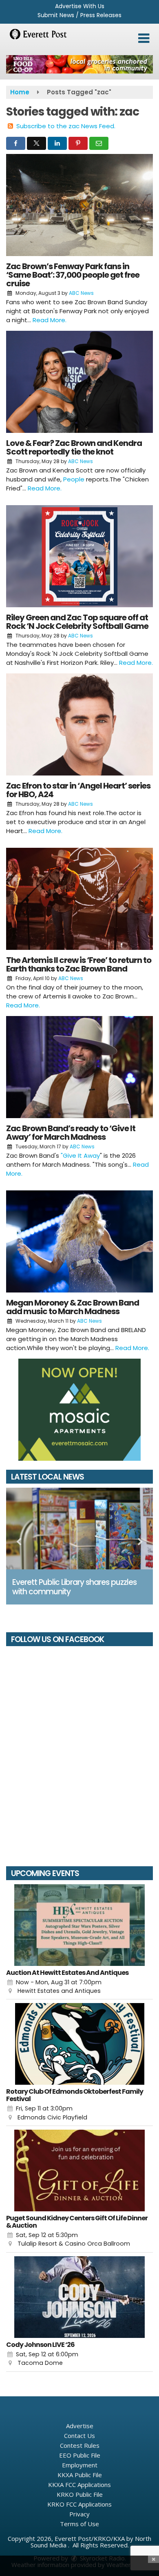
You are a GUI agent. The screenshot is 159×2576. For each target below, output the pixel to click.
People (74, 479)
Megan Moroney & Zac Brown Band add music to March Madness (73, 1307)
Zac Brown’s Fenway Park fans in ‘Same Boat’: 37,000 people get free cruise (73, 275)
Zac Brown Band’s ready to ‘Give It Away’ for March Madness (71, 1133)
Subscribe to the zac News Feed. (66, 126)
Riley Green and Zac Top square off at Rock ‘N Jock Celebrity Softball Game (77, 622)
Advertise (80, 2426)
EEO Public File (80, 2455)
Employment (80, 2465)
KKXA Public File (80, 2475)
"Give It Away (80, 1155)
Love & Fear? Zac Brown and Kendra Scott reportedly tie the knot (74, 447)
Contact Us (79, 2436)
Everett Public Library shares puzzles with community (74, 1587)
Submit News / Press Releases (79, 15)
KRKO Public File (80, 2494)
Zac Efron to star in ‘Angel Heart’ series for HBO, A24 (78, 790)
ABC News (81, 293)
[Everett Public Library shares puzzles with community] (79, 1529)
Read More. (50, 320)
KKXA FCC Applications (79, 2485)
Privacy (79, 2514)
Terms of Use (79, 2524)
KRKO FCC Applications (79, 2504)
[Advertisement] (79, 64)
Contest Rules (80, 2445)
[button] (144, 38)
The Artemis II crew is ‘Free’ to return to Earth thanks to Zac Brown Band (79, 964)
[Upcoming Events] (79, 1925)
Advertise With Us (80, 6)
